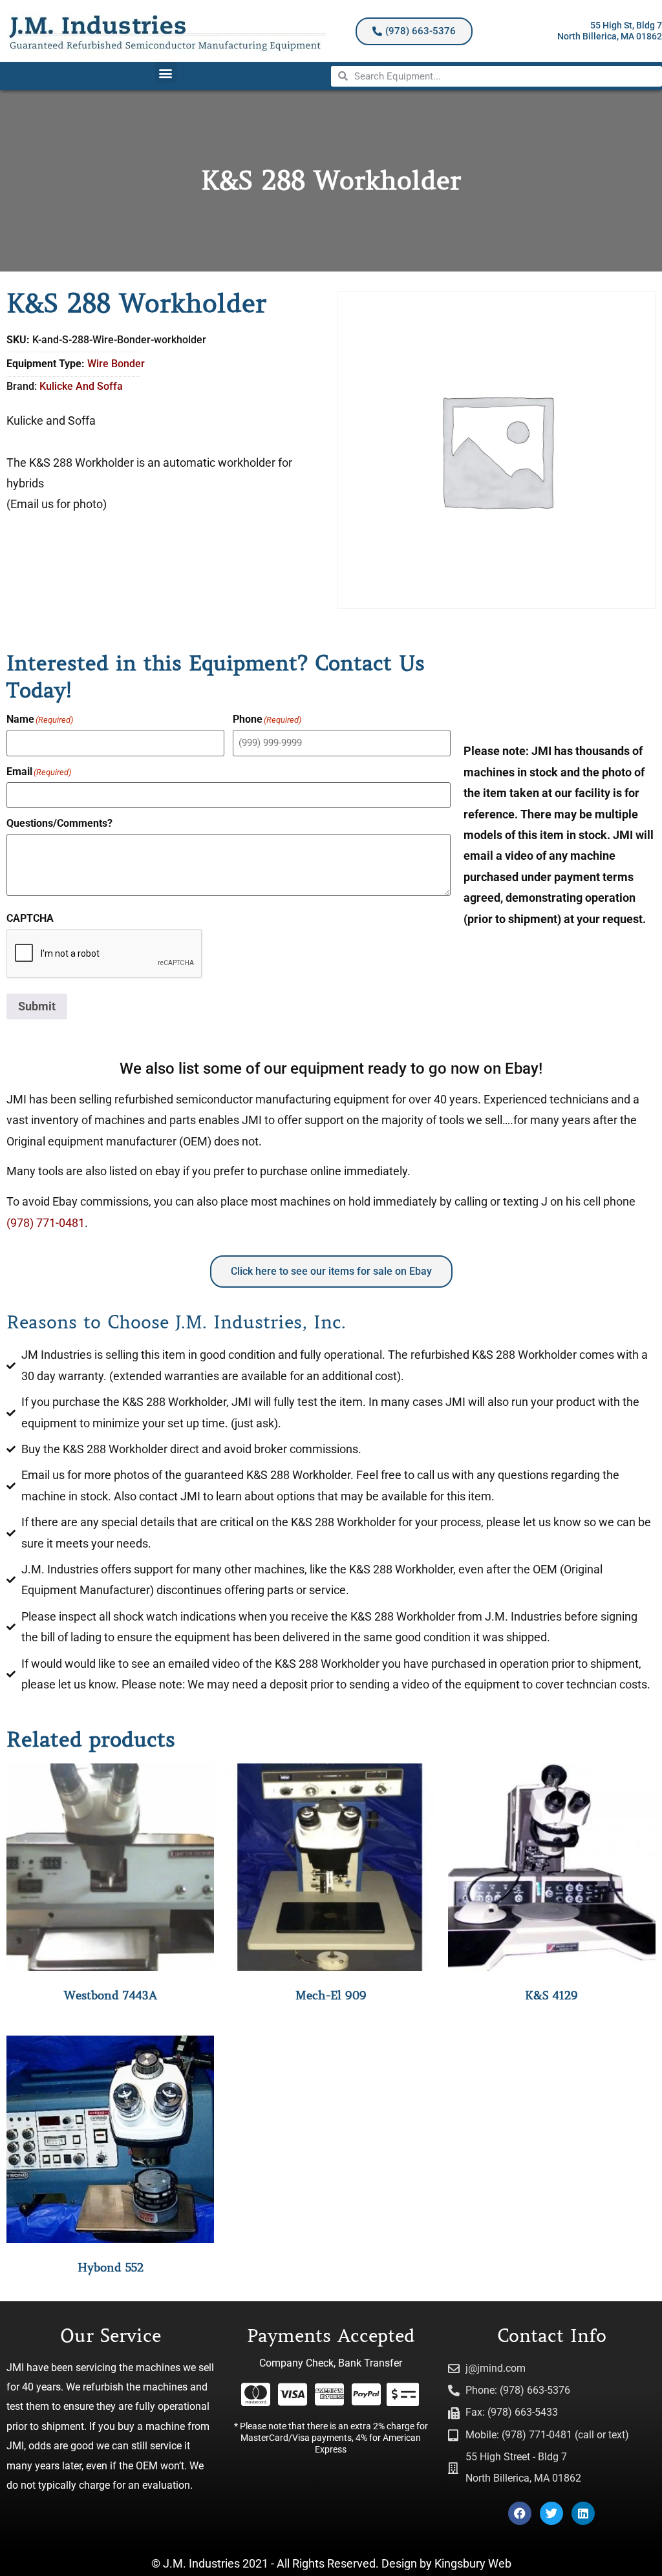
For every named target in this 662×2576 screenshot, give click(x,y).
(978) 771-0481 (46, 1223)
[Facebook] (520, 2513)
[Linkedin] (583, 2513)
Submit (37, 1006)
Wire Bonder (116, 364)
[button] (166, 73)
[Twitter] (551, 2513)
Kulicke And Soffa (81, 386)
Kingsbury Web (473, 2563)
